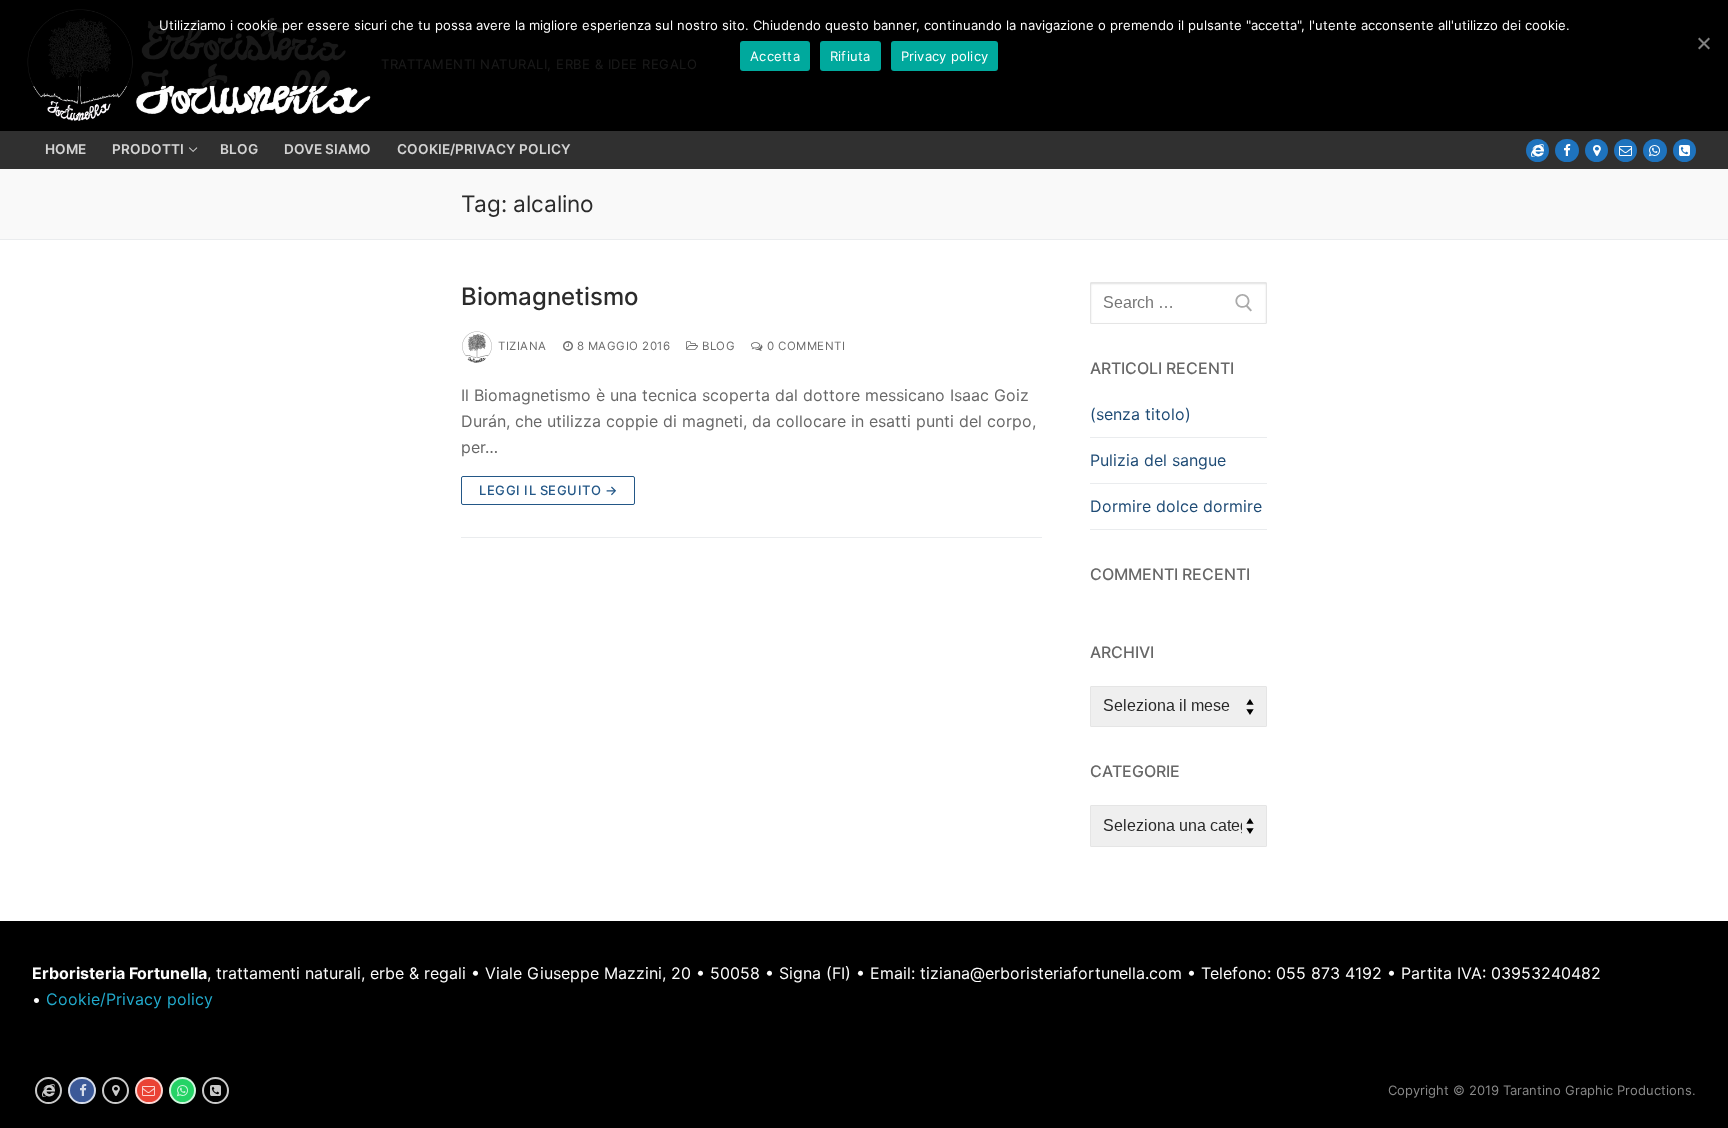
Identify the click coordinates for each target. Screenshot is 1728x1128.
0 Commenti (804, 346)
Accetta (775, 56)
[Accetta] (1703, 43)
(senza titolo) (1140, 414)
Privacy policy (945, 56)
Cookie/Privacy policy (129, 999)
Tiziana (522, 346)
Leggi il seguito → (548, 490)
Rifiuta (850, 56)
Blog (717, 346)
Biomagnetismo (549, 296)
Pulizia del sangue (1158, 460)
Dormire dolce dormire (1176, 506)
